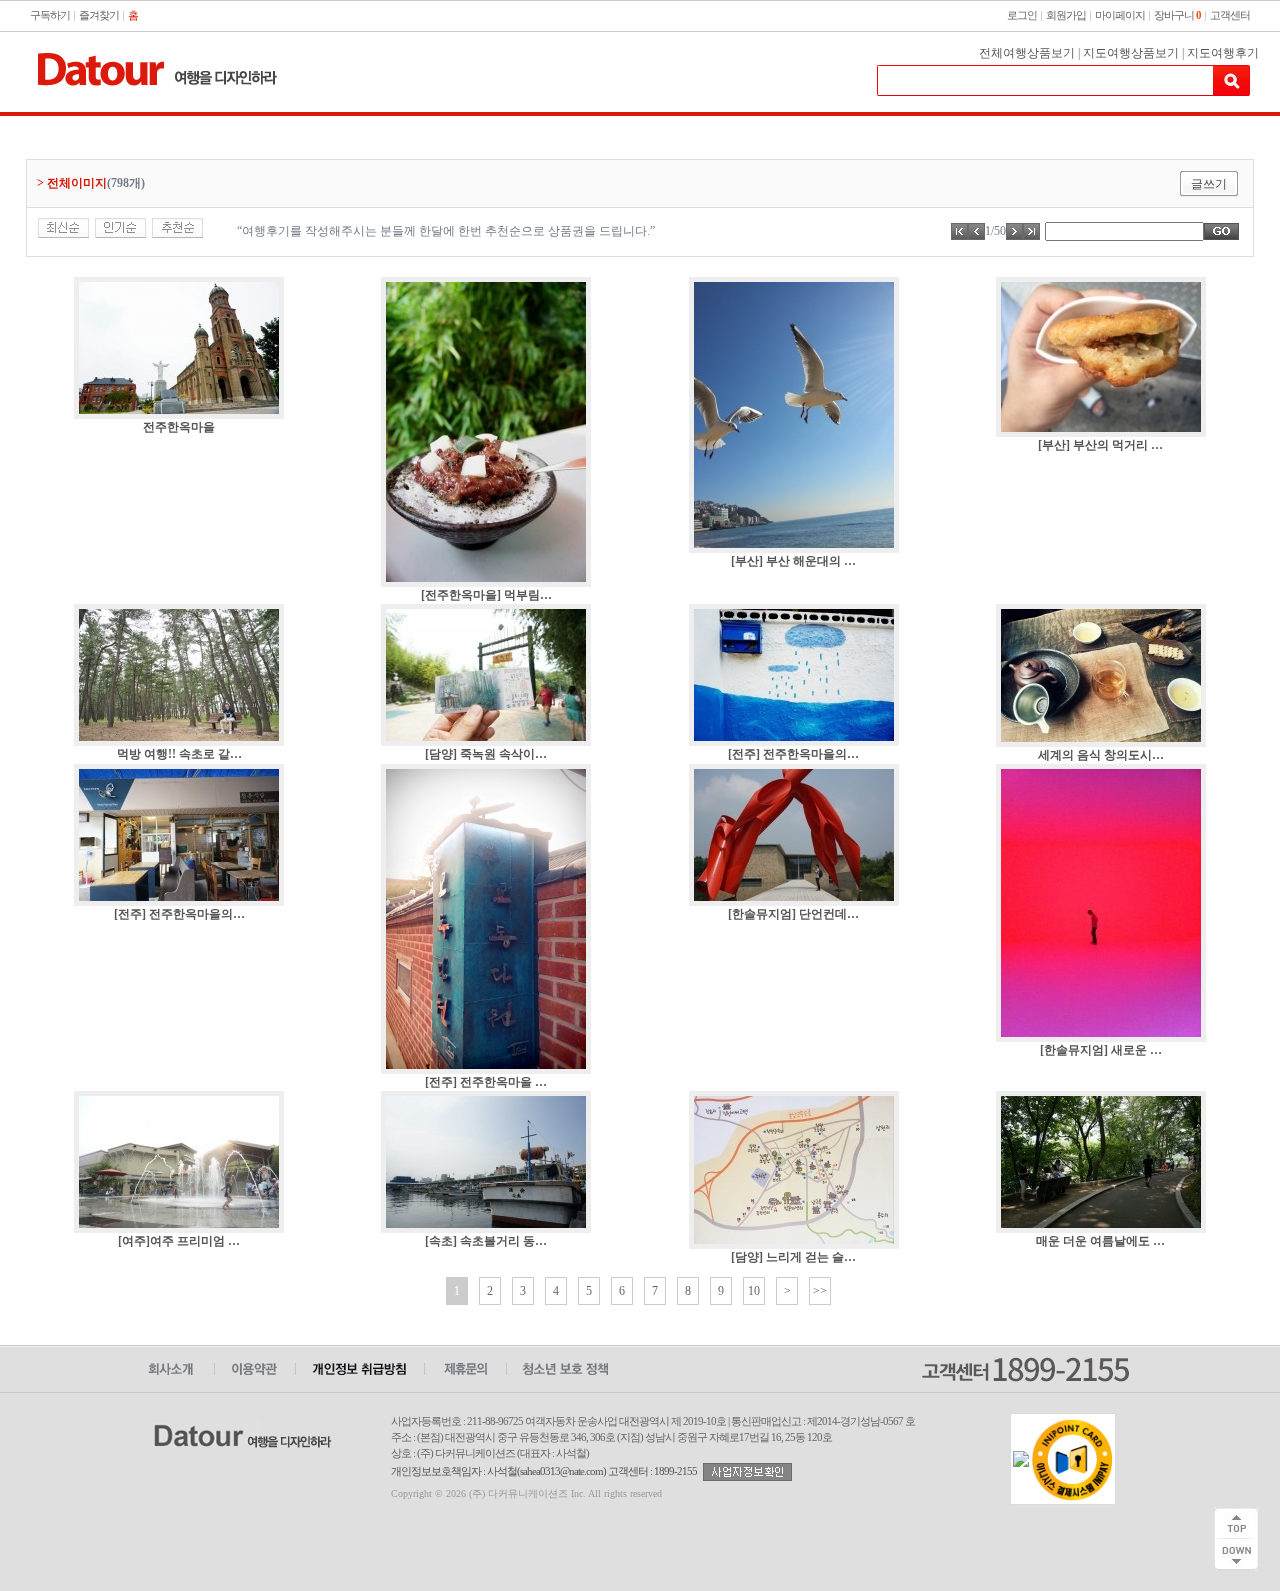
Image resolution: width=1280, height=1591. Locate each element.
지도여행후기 (1223, 53)
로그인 (1022, 15)
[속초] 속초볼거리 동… (486, 1241)
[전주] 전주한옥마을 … (486, 1082)
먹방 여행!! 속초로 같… (179, 754)
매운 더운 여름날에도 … (1100, 1241)
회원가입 (1066, 15)
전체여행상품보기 (1027, 53)
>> (820, 1291)
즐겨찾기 (99, 15)
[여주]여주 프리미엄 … (179, 1241)
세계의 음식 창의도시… (1101, 755)
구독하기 (50, 15)
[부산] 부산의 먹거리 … (1100, 445)
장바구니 (1177, 15)
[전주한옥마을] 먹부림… (486, 595)
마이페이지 (1120, 15)
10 (754, 1291)
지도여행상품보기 (1131, 53)
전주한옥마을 (179, 427)
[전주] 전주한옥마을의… (793, 754)
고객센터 (1230, 15)
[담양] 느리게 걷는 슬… (793, 1257)
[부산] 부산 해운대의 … (793, 561)
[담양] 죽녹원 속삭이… (486, 754)
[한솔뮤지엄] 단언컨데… (793, 914)
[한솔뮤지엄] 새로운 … (1101, 1050)
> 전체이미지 (72, 183)
